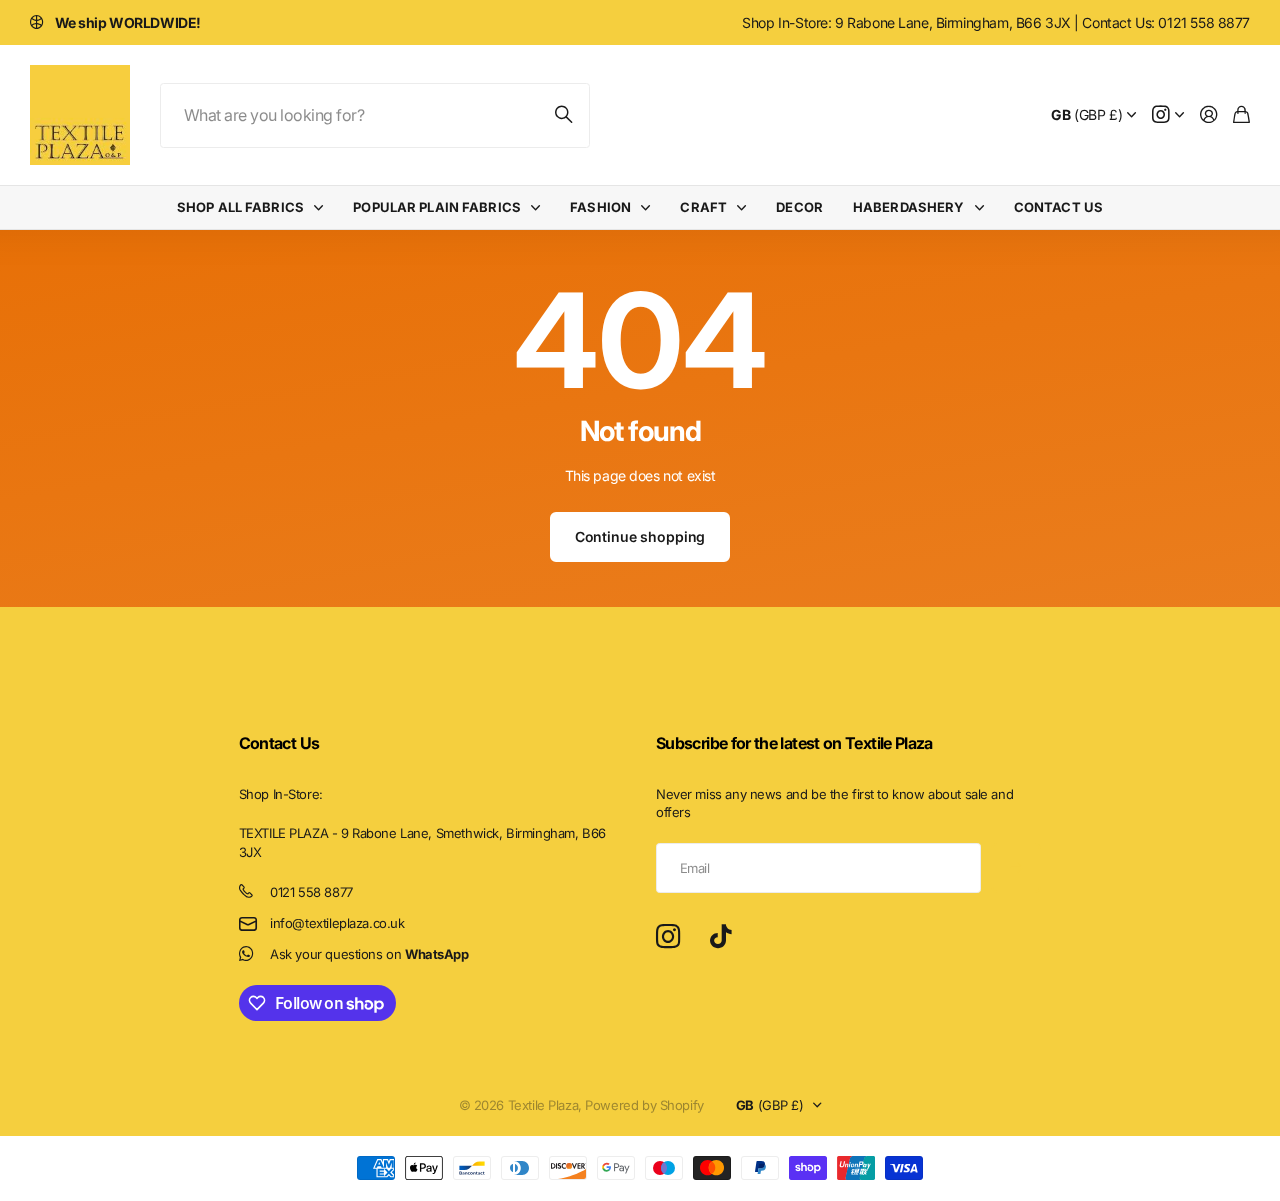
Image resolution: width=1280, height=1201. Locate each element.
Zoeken (565, 115)
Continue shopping (640, 536)
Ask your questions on (369, 954)
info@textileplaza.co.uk (337, 923)
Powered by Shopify (644, 1105)
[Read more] (1168, 115)
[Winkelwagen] (1241, 115)
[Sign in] (1209, 115)
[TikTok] (720, 937)
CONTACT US (1058, 207)
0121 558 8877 (311, 892)
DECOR (799, 207)
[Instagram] (668, 937)
